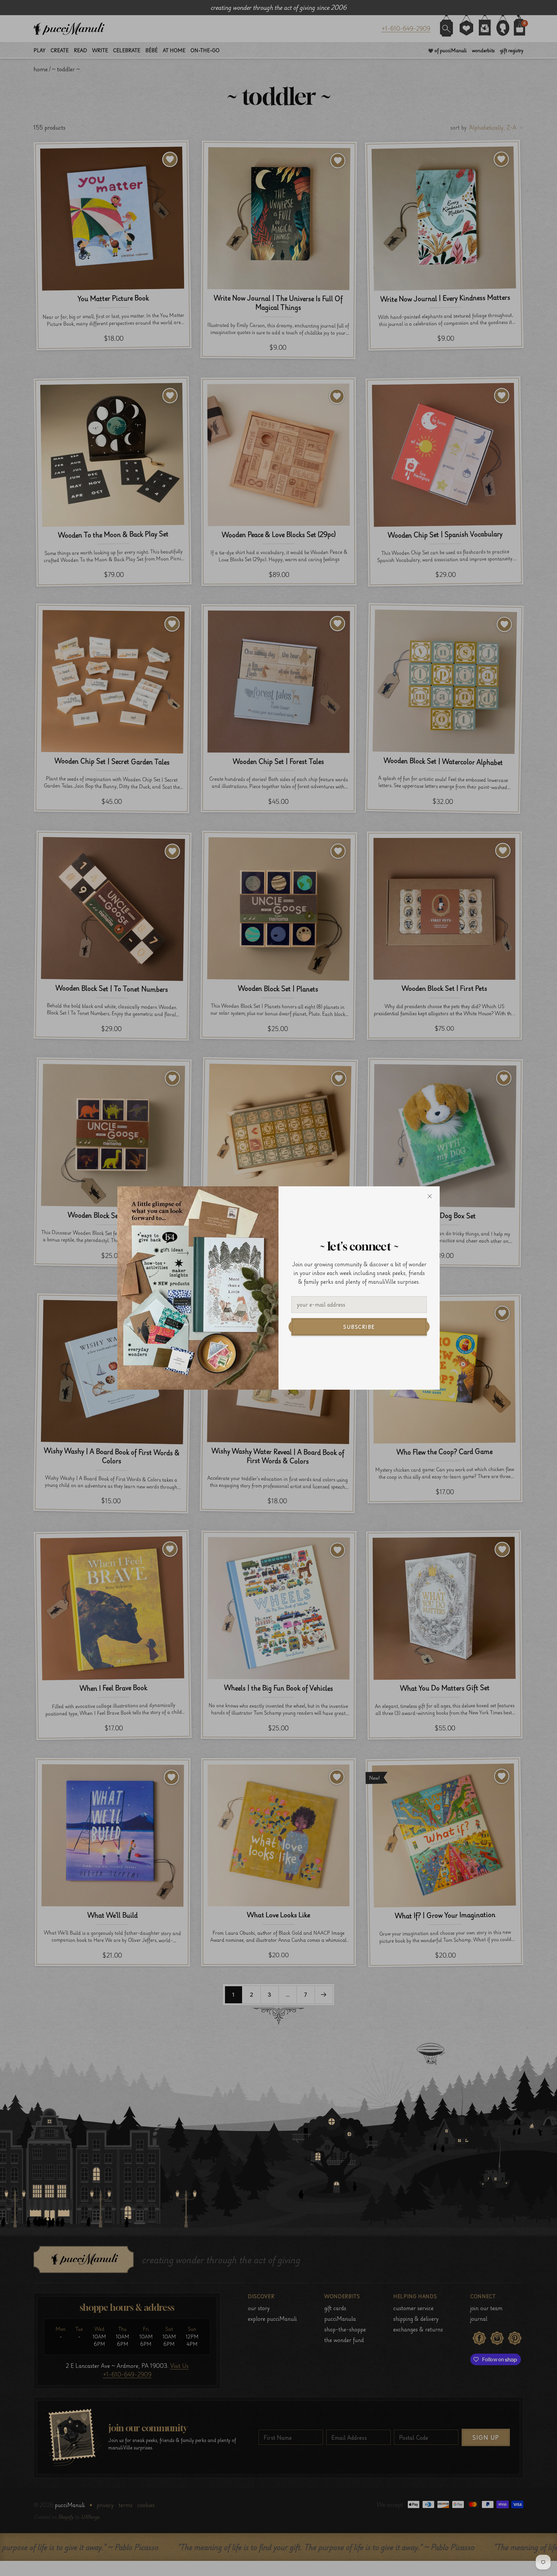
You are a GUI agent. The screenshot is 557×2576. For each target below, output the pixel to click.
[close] (430, 1196)
